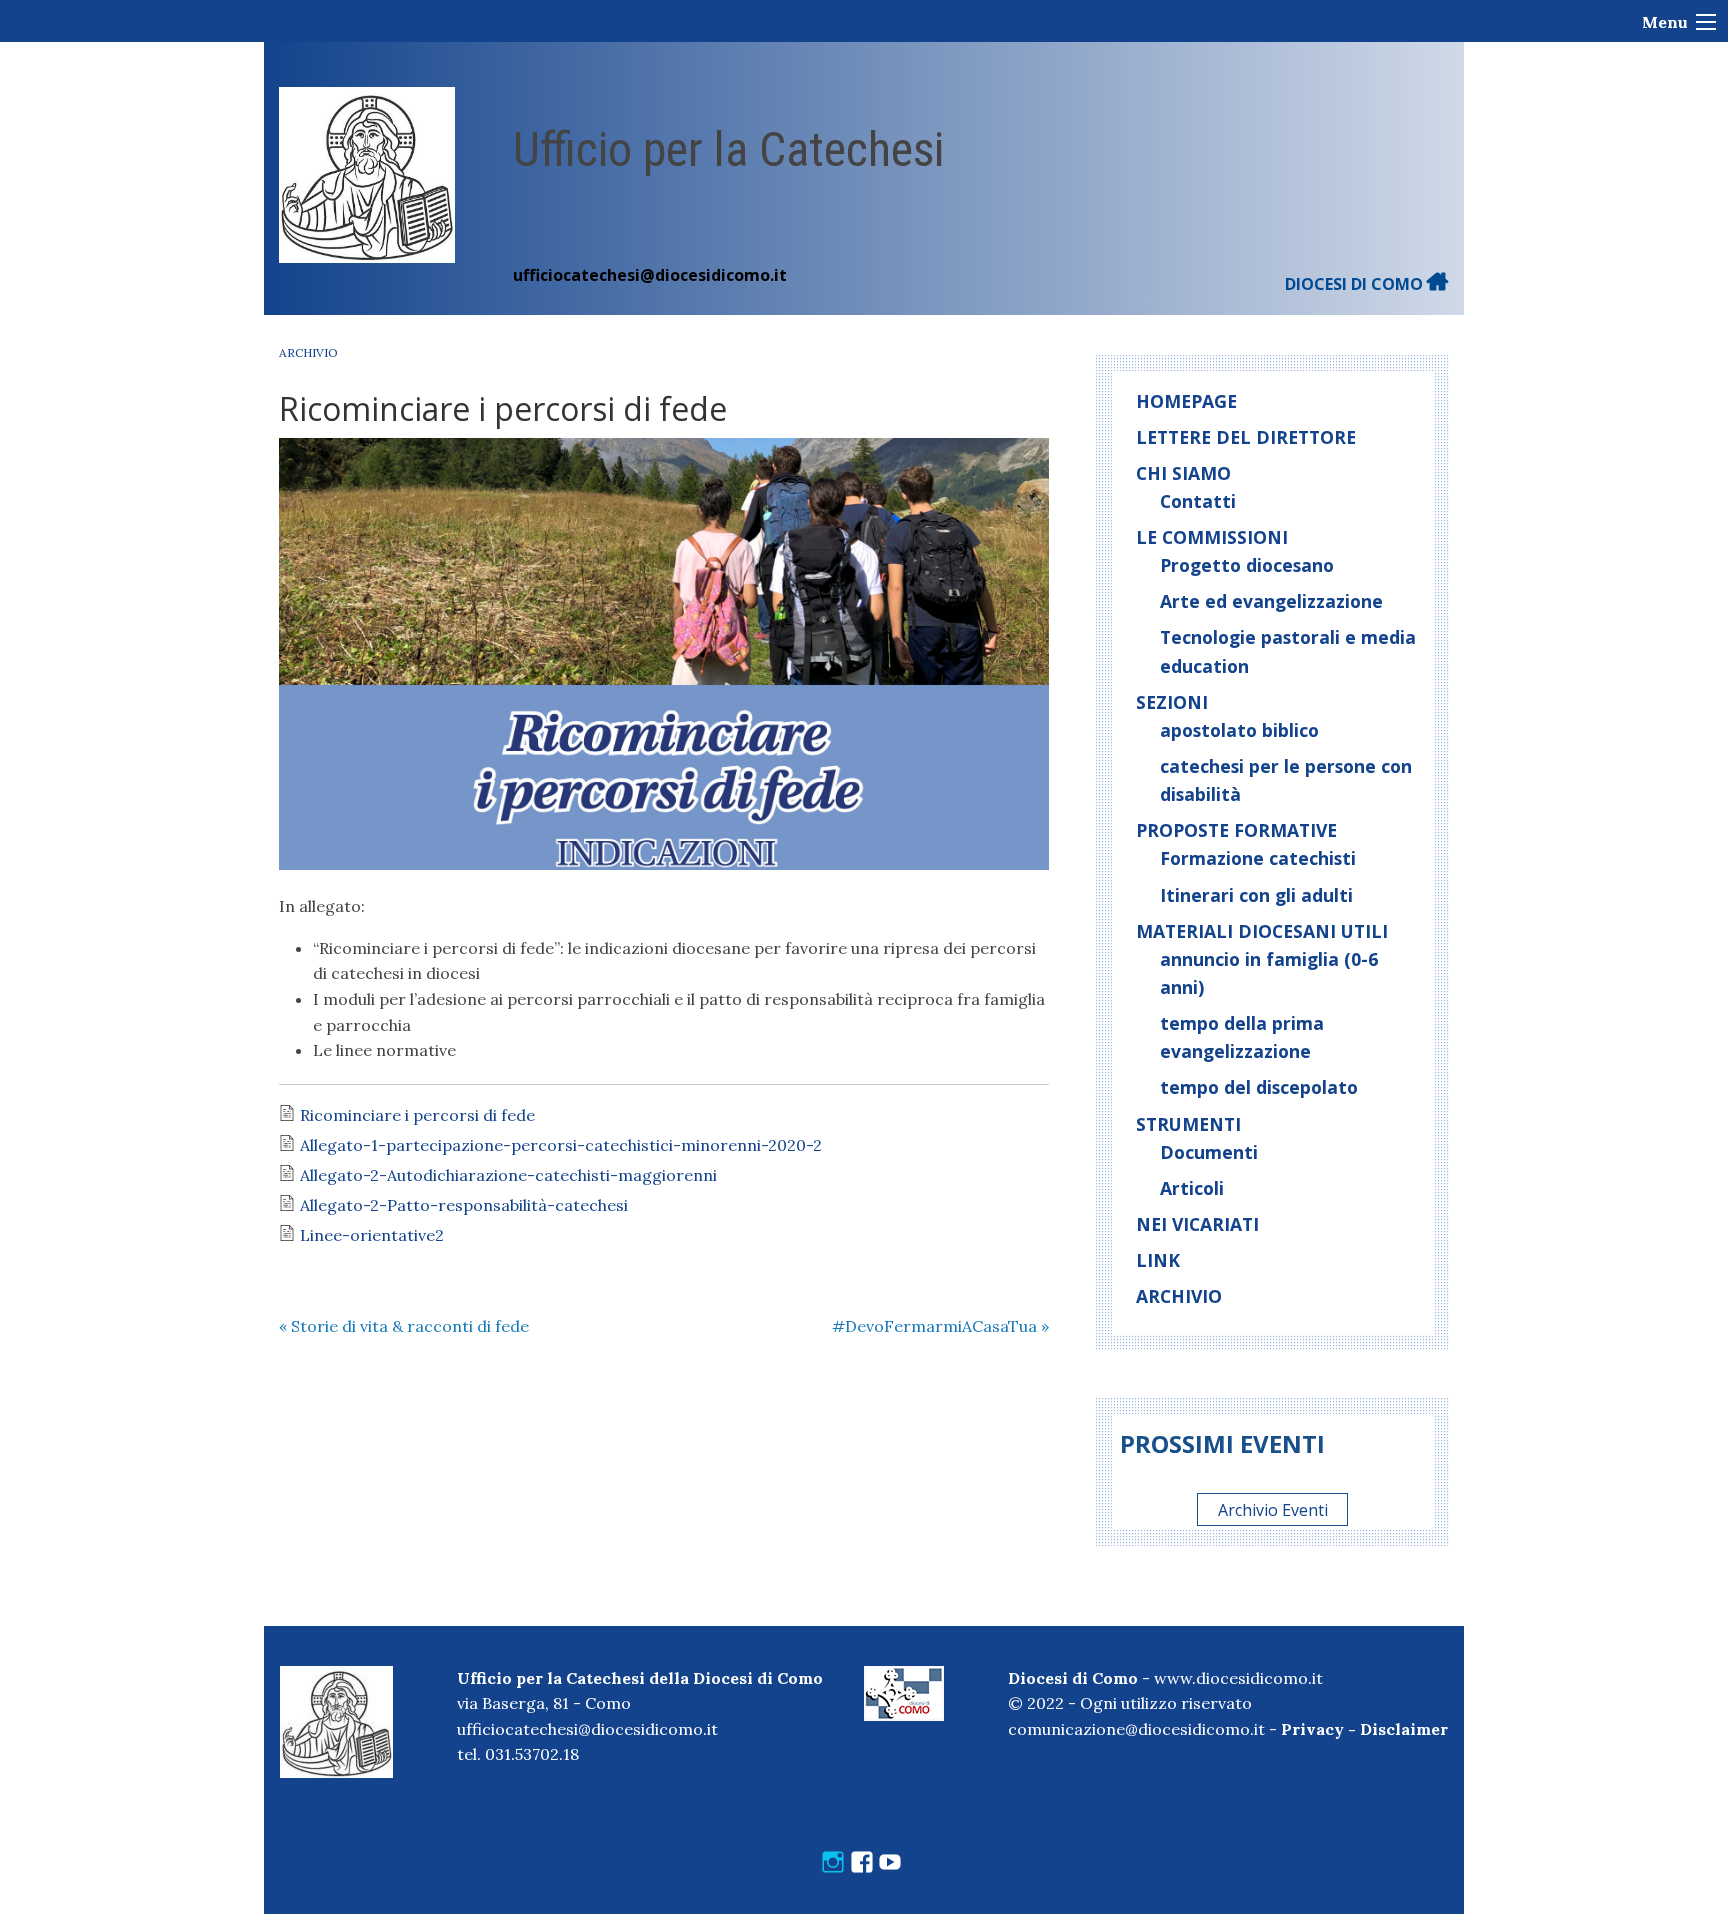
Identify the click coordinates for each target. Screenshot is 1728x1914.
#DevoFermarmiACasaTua (940, 1326)
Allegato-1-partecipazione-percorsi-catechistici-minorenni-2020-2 (561, 1145)
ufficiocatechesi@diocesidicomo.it (650, 275)
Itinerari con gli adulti (1256, 895)
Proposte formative (1236, 830)
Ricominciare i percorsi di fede (417, 1115)
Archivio (308, 352)
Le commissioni (1212, 537)
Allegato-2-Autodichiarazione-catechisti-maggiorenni (508, 1175)
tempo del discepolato (1259, 1087)
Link (1158, 1260)
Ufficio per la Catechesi (728, 149)
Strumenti (1188, 1124)
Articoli (1192, 1188)
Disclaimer (1404, 1729)
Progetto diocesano (1247, 565)
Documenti (1209, 1152)
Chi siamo (1183, 473)
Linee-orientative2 (372, 1235)
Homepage (1186, 401)
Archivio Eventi (1273, 1510)
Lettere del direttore (1246, 437)
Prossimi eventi (1222, 1443)
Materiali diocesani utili (1262, 931)
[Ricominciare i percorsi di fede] (664, 654)
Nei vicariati (1197, 1224)
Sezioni (1172, 702)
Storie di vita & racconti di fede (404, 1326)
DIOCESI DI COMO (1356, 284)
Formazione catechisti (1258, 858)
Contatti (1198, 501)
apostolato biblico (1239, 730)
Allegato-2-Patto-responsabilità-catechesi (464, 1205)
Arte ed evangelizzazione (1271, 601)
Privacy (1312, 1729)
